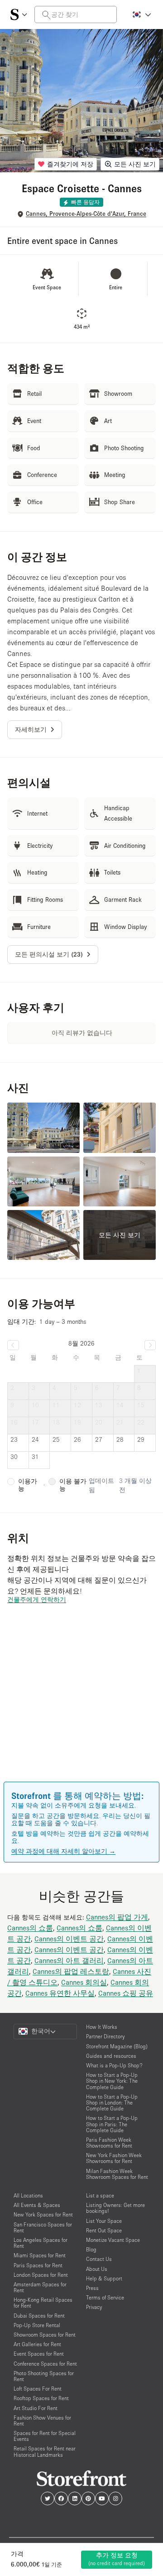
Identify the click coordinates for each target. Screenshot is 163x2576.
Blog (91, 2249)
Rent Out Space (104, 2230)
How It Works (102, 2027)
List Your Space (104, 2221)
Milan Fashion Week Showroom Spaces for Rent (117, 2174)
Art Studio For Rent (36, 2408)
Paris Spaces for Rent (38, 2265)
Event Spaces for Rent (39, 2354)
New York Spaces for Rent (43, 2214)
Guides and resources (111, 2056)
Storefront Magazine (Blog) (117, 2046)
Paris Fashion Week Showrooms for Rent (109, 2143)
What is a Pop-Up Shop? (114, 2065)
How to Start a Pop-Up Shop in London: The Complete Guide (112, 2102)
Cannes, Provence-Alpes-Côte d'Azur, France (86, 214)
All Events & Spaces (37, 2205)
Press (92, 2288)
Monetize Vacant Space (113, 2240)
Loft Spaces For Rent (38, 2389)
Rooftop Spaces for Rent (41, 2398)
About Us (97, 2269)
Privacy (94, 2307)
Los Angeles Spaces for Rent (41, 2243)
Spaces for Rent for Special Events (45, 2436)
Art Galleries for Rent (37, 2344)
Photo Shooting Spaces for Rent (44, 2376)
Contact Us (99, 2259)
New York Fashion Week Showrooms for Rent (114, 2158)
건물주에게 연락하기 (37, 1599)
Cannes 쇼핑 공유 (126, 1993)
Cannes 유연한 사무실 (60, 1993)
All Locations (28, 2195)
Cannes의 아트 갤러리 (69, 1960)
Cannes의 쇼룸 (30, 1928)
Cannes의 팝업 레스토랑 (71, 1971)
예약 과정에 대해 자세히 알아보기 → (63, 1851)
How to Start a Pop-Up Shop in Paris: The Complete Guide (112, 2124)
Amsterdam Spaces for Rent (40, 2287)
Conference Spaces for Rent (45, 2364)
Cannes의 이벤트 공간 (69, 1939)
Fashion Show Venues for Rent (42, 2420)
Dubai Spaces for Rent (39, 2316)
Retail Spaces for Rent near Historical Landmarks (45, 2451)
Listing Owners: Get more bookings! (115, 2208)
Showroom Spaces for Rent (45, 2335)
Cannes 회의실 (84, 1982)
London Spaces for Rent (41, 2275)
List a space (100, 2195)
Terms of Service (105, 2297)
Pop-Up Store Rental (37, 2325)
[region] (81, 1706)
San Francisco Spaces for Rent (43, 2227)
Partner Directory (105, 2036)
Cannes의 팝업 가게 (117, 1917)
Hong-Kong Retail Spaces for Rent (43, 2303)
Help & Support (104, 2278)
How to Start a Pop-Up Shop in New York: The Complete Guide (112, 2081)
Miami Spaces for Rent (40, 2255)
